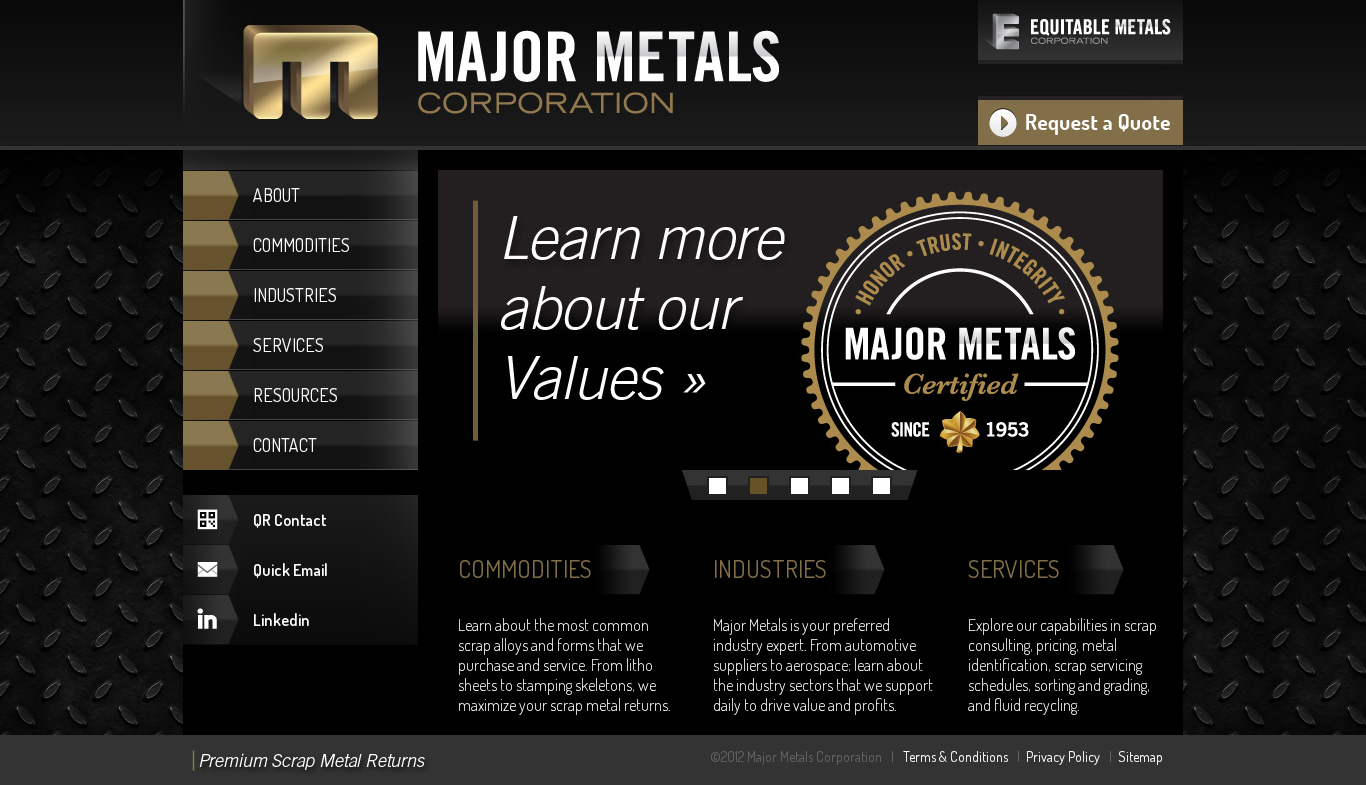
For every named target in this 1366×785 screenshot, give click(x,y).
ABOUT (276, 195)
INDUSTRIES (295, 295)
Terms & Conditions (955, 756)
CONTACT (285, 445)
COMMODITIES (301, 245)
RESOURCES (295, 395)
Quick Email (290, 570)
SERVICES (288, 345)
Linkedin (281, 620)
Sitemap (1140, 756)
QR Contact (289, 520)
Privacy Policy (1063, 756)
